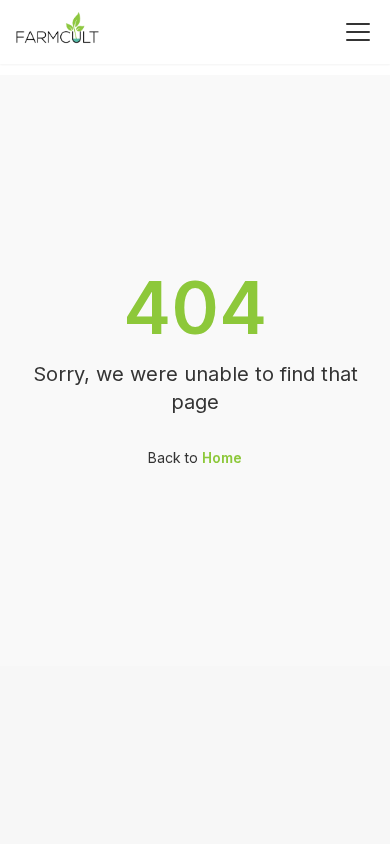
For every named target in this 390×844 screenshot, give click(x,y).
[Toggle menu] (358, 32)
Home (222, 457)
